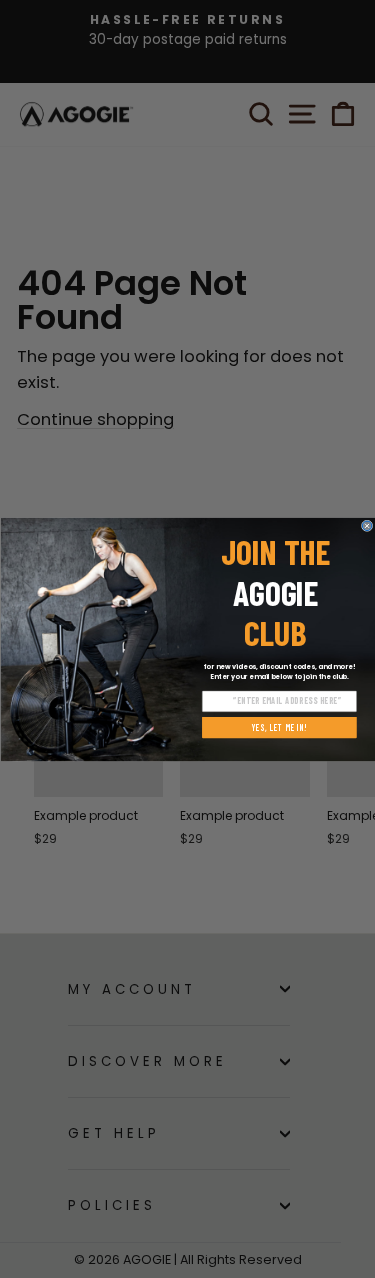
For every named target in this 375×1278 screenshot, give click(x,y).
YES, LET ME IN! (279, 727)
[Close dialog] (366, 525)
